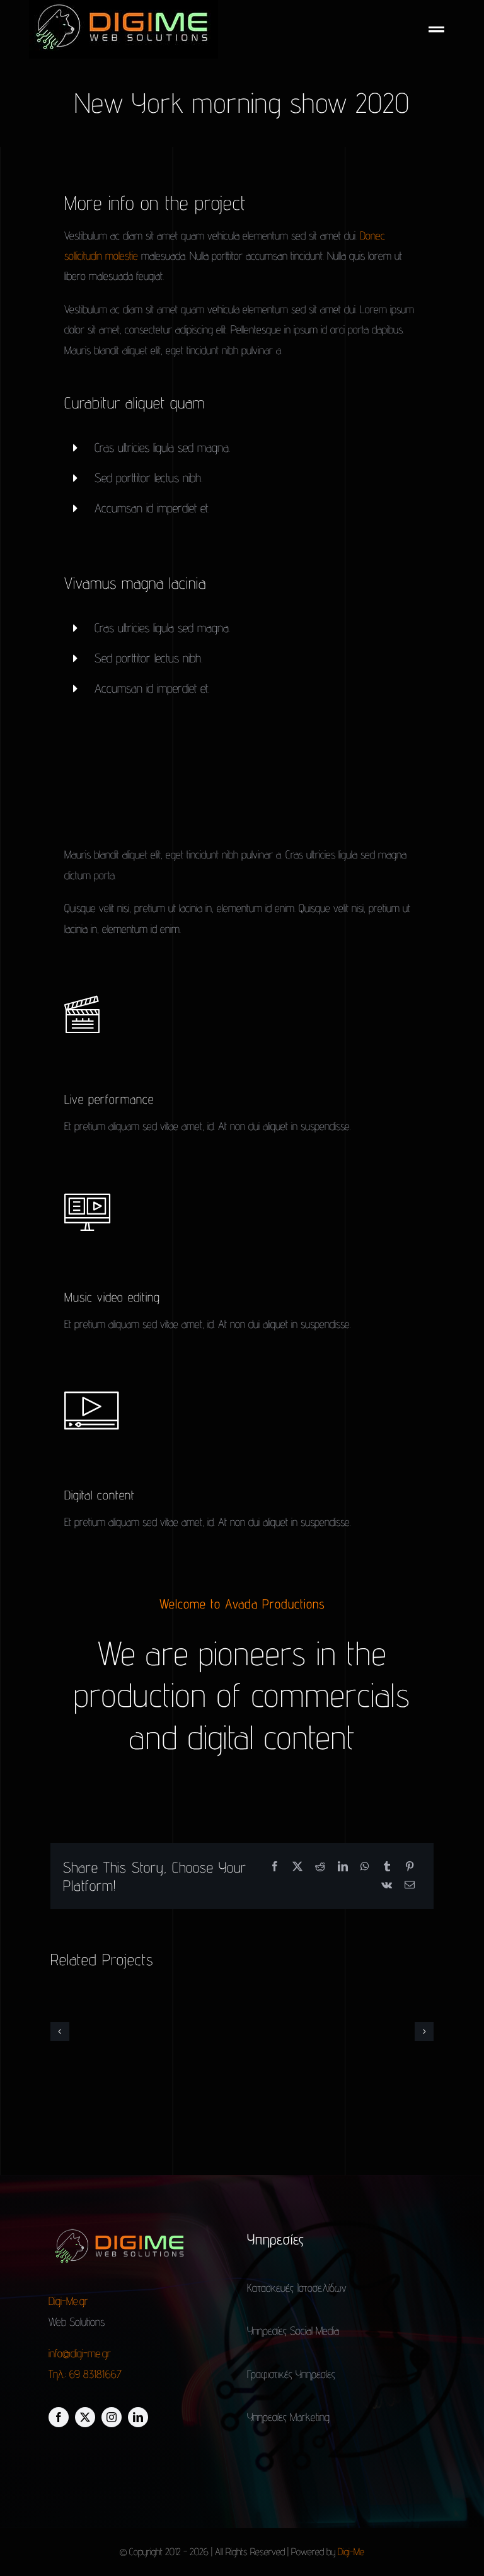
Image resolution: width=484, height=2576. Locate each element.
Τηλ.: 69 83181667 (85, 2374)
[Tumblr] (387, 1867)
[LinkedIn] (343, 1867)
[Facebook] (275, 1867)
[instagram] (112, 2417)
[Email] (410, 1886)
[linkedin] (138, 2417)
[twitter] (85, 2417)
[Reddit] (320, 1867)
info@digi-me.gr (80, 2353)
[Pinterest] (410, 1867)
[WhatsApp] (365, 1867)
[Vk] (387, 1886)
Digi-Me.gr (70, 2301)
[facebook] (59, 2417)
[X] (297, 1867)
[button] (60, 2031)
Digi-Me (351, 2552)
